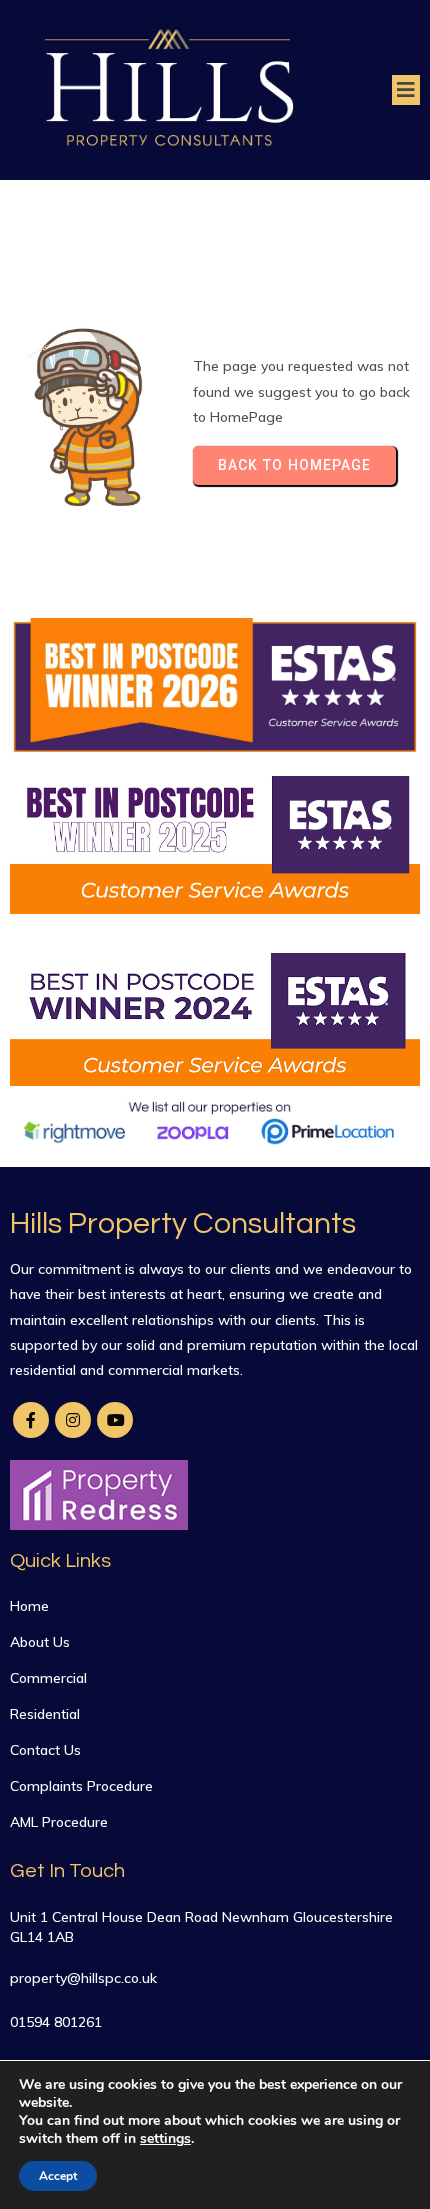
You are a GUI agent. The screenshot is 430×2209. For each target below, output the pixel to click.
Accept (58, 2176)
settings (165, 2139)
